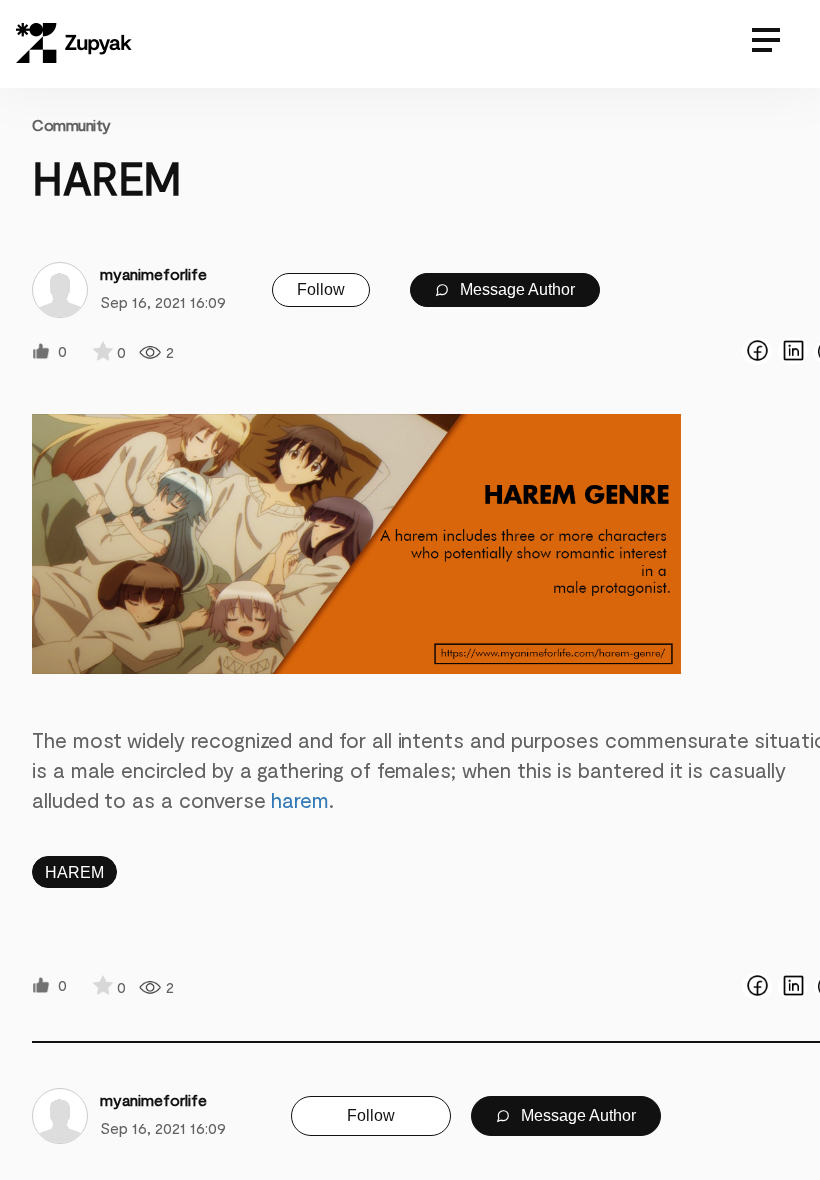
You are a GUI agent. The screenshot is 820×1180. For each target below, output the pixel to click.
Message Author (515, 289)
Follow (321, 289)
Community (71, 124)
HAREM (74, 872)
